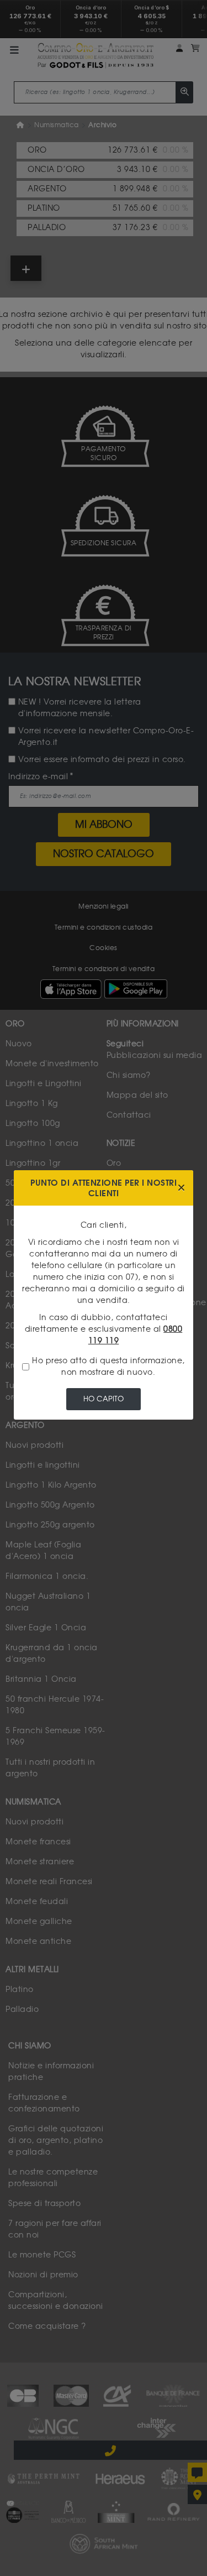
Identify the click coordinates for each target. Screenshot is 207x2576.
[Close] (181, 1188)
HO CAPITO (104, 1399)
